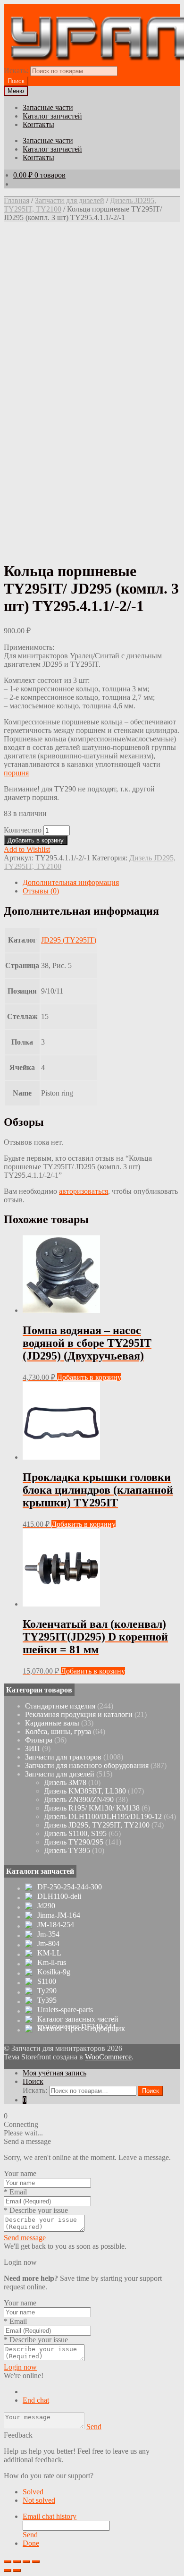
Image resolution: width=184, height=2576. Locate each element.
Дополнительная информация (71, 882)
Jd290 (46, 1906)
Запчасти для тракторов (63, 1757)
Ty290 (47, 1991)
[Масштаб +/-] (36, 2562)
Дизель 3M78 (65, 1782)
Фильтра (39, 1740)
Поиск (33, 2081)
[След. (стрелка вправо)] (17, 2570)
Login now (20, 2367)
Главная (17, 200)
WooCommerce (108, 2057)
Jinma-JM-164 (59, 1915)
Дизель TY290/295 (74, 1842)
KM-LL (49, 1953)
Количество (23, 830)
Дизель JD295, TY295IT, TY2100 (97, 1825)
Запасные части (48, 107)
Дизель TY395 (67, 1850)
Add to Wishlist (27, 849)
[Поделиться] (17, 2562)
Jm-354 (48, 1934)
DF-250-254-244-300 (70, 1887)
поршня (16, 773)
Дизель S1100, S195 (75, 1833)
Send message (25, 2238)
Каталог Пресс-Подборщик (81, 2029)
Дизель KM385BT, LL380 (85, 1791)
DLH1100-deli (59, 1896)
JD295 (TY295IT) (69, 940)
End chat (36, 2400)
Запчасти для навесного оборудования (87, 1765)
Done (31, 2543)
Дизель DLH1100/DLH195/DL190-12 (103, 1816)
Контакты (38, 124)
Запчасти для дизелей (70, 200)
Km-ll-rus (52, 1963)
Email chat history (50, 2516)
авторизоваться (84, 1191)
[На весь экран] (26, 2562)
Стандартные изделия (60, 1706)
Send (94, 2427)
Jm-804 (48, 1944)
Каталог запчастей (52, 116)
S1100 (47, 1981)
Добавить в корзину (36, 840)
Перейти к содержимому (116, 8)
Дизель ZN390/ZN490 (79, 1799)
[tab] (101, 883)
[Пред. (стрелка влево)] (8, 2570)
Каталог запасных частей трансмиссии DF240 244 (78, 2023)
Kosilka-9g (54, 1972)
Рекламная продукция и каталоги (79, 1714)
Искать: (16, 71)
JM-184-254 (56, 1925)
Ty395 (47, 2000)
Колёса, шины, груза (58, 1731)
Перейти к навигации (39, 8)
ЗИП (33, 1748)
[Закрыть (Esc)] (8, 2562)
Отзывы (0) (41, 891)
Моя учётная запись (54, 2073)
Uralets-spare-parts (65, 2010)
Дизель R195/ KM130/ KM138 (92, 1808)
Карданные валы (52, 1723)
